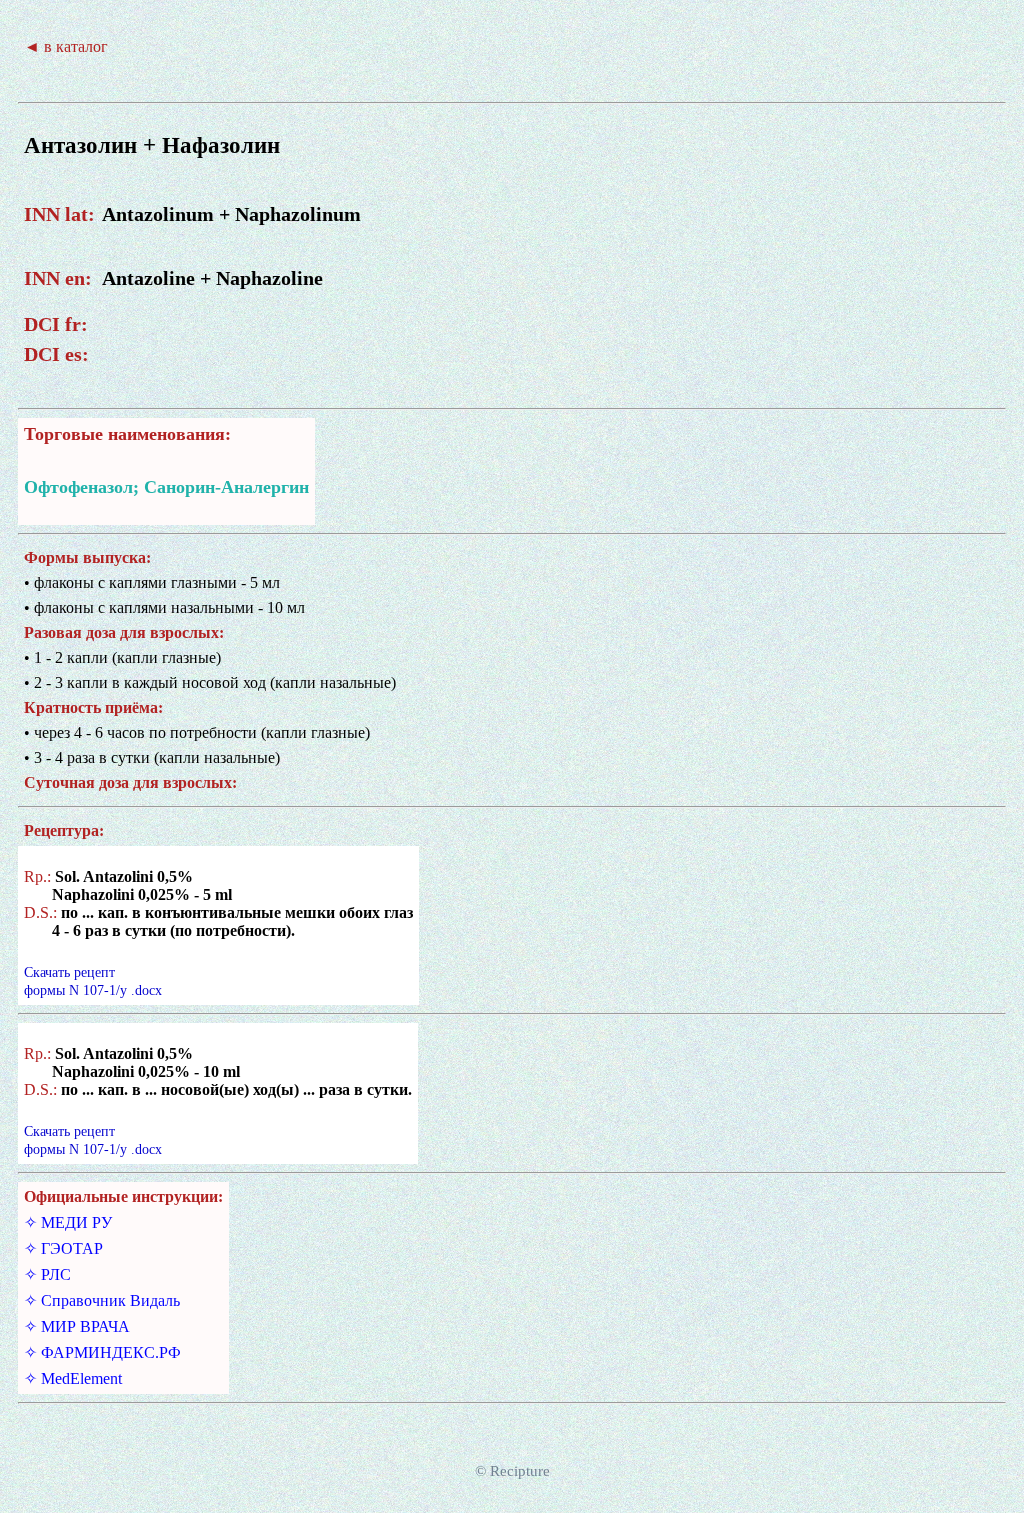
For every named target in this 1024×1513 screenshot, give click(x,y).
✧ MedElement (73, 1378)
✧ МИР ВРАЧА (77, 1326)
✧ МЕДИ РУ (68, 1222)
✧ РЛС (47, 1274)
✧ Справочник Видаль (102, 1300)
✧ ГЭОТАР (63, 1248)
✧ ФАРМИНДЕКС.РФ (102, 1352)
